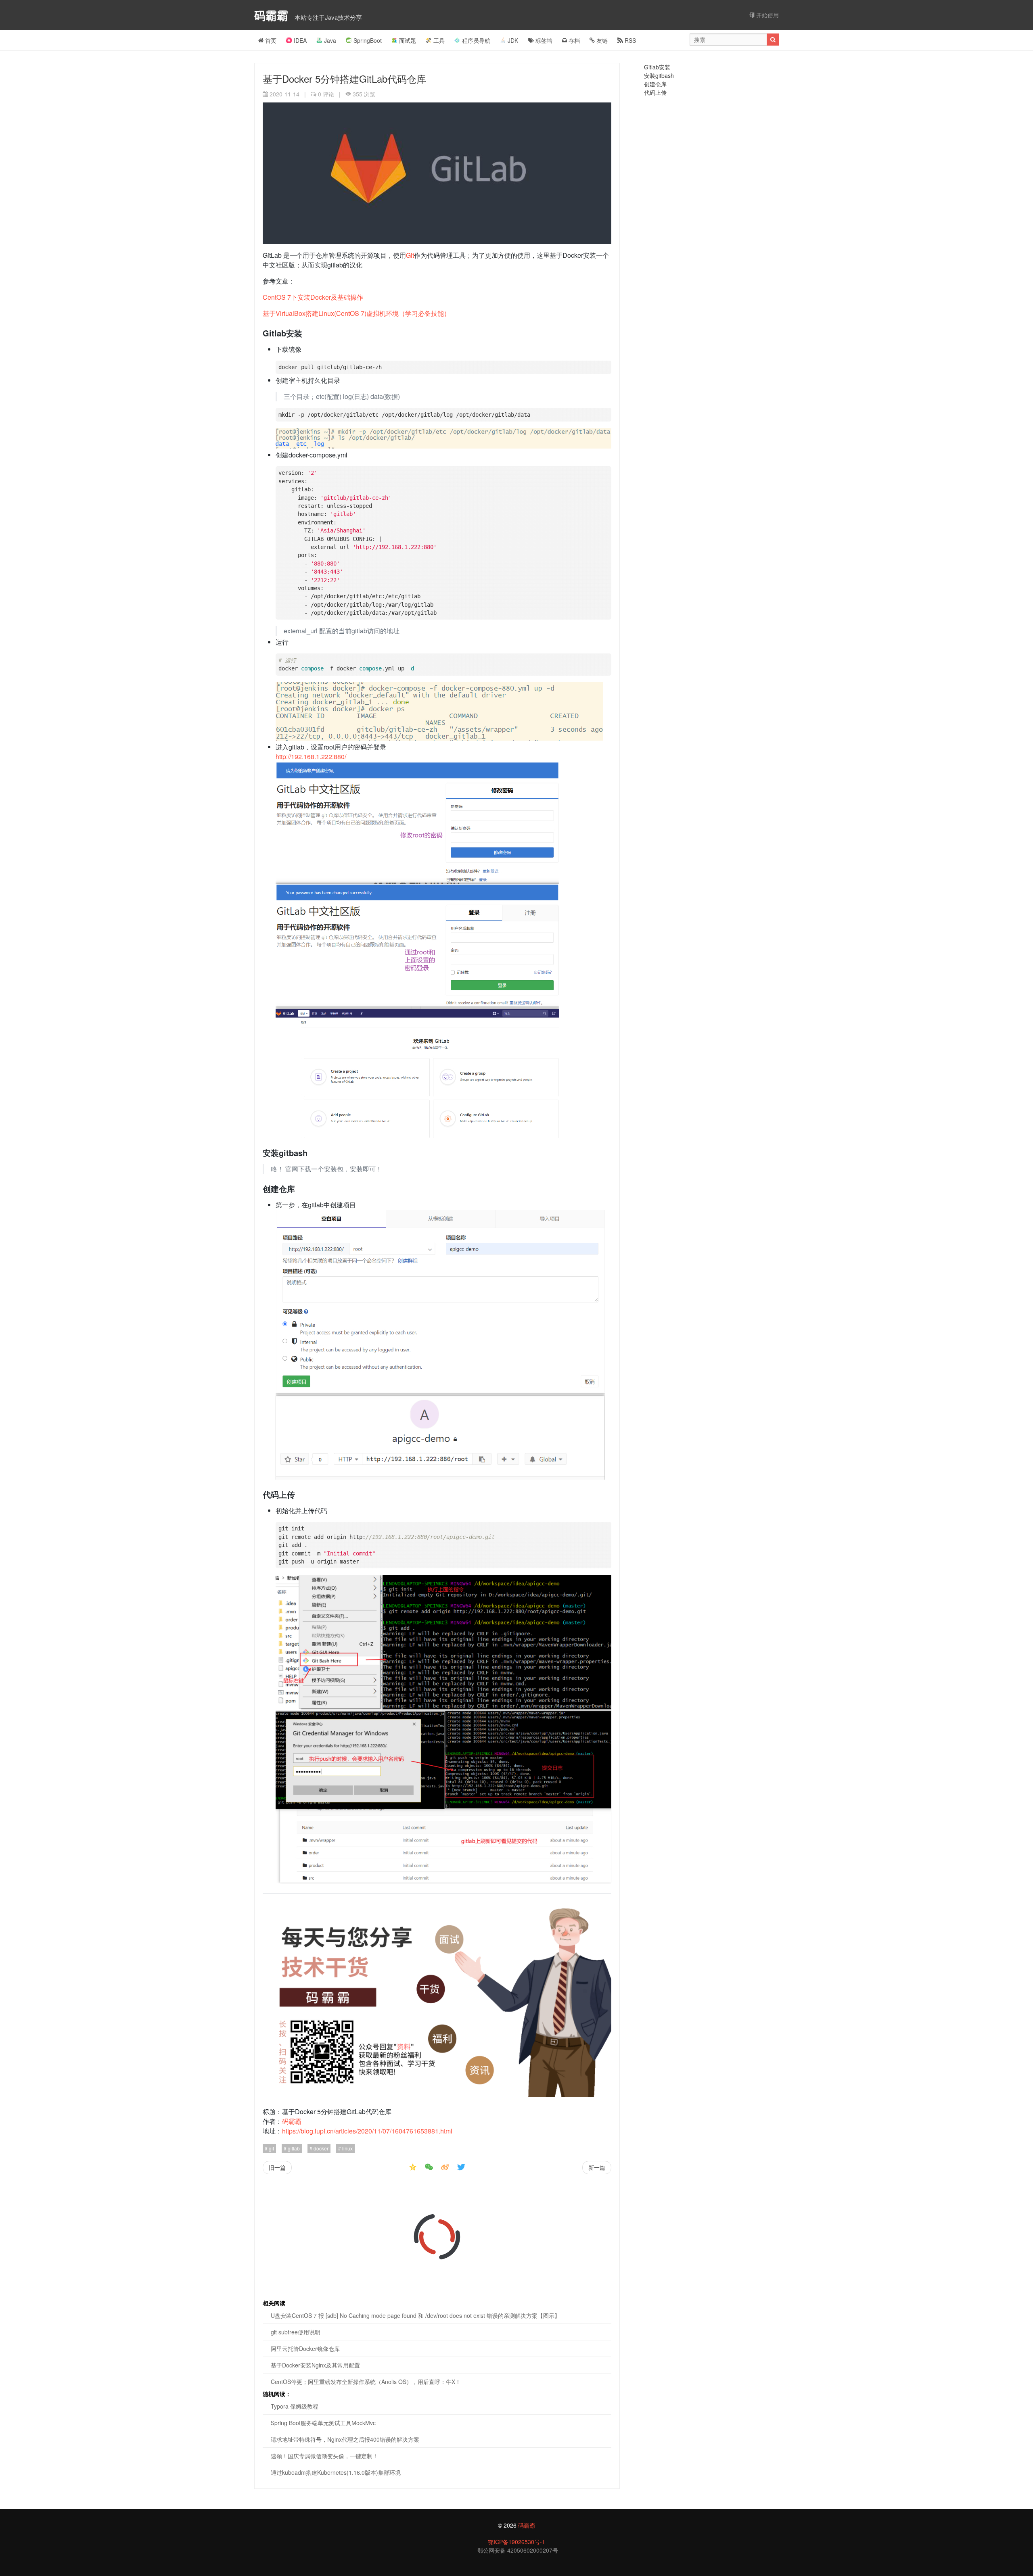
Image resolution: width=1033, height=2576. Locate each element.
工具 (439, 40)
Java (330, 40)
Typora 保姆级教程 (295, 2406)
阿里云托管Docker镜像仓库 (305, 2348)
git (271, 2148)
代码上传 (655, 92)
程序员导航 (476, 40)
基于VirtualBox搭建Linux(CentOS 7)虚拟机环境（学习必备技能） (357, 313)
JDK (513, 40)
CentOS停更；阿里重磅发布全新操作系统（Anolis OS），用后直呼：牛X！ (366, 2382)
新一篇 (597, 2167)
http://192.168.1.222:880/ (311, 757)
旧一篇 (277, 2167)
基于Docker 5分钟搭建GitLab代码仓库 (344, 78)
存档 (573, 40)
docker (320, 2148)
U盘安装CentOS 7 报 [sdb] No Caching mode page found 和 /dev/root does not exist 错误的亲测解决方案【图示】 (415, 2315)
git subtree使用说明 (296, 2332)
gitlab (293, 2148)
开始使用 (767, 15)
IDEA (300, 40)
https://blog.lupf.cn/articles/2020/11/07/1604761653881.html (367, 2131)
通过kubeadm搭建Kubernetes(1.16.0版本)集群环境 (336, 2472)
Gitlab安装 (657, 67)
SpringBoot (368, 40)
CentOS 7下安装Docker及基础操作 (313, 297)
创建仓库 (655, 84)
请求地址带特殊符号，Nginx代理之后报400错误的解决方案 (345, 2439)
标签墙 (543, 40)
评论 (326, 94)
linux (347, 2148)
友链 (601, 40)
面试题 (408, 40)
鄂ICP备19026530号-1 (516, 2542)
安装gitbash (659, 75)
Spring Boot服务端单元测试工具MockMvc (323, 2423)
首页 (270, 40)
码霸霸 (273, 15)
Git (410, 255)
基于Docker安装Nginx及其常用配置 (315, 2365)
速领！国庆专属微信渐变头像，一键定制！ (324, 2456)
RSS (629, 40)
